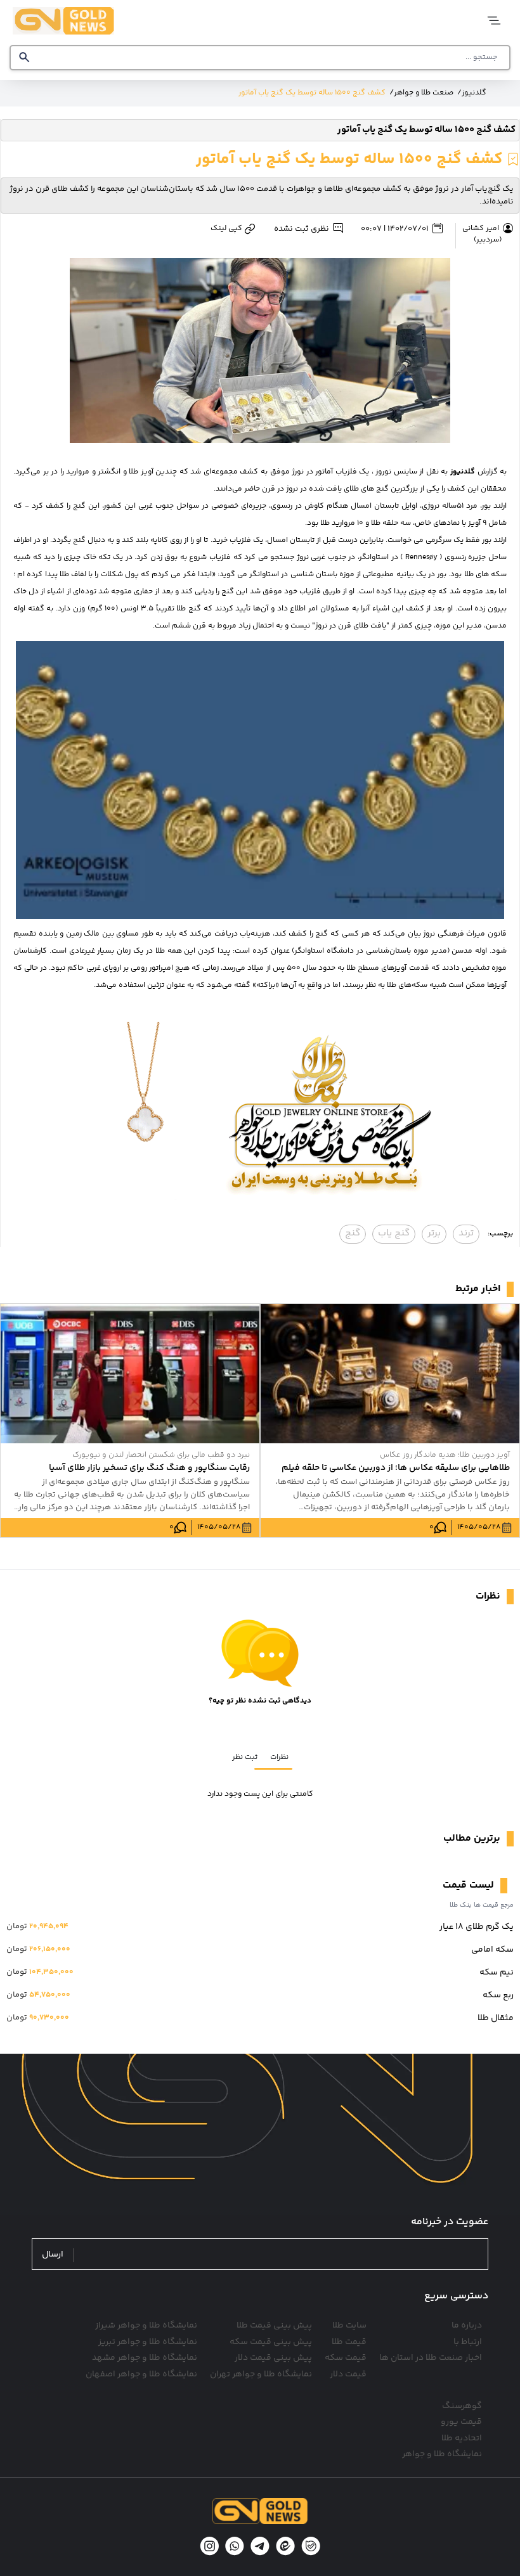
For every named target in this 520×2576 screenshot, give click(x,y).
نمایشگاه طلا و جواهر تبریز (148, 2342)
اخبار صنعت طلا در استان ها (431, 2358)
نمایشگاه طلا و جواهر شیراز (146, 2326)
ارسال (53, 2255)
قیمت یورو (461, 2422)
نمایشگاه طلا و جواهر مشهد (145, 2358)
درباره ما (467, 2326)
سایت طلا (349, 2326)
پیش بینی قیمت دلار (273, 2358)
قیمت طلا (349, 2342)
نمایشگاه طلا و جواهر (442, 2454)
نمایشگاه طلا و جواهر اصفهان (141, 2374)
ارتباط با (468, 2342)
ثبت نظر (245, 1757)
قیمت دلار (348, 2374)
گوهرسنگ (462, 2406)
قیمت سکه (346, 2358)
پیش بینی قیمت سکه (271, 2342)
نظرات (279, 1757)
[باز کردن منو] (493, 21)
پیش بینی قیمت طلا (274, 2326)
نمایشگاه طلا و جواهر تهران (261, 2374)
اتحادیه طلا (462, 2438)
